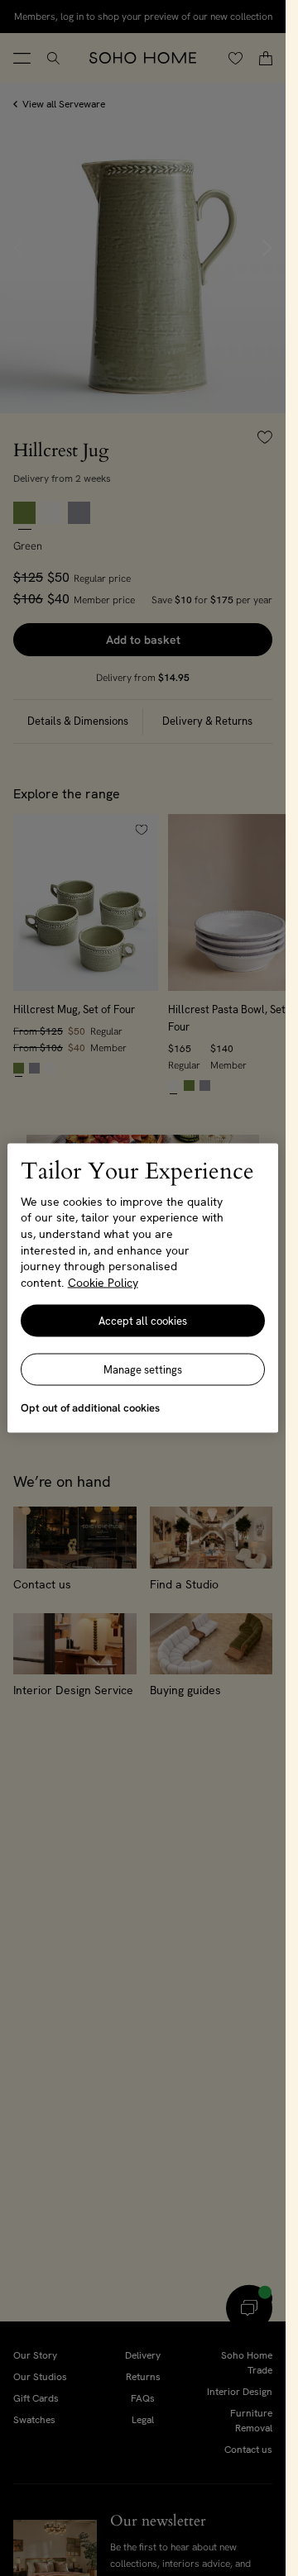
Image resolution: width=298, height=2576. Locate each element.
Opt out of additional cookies (90, 1408)
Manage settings (143, 1370)
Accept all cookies (143, 1321)
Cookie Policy (103, 1282)
